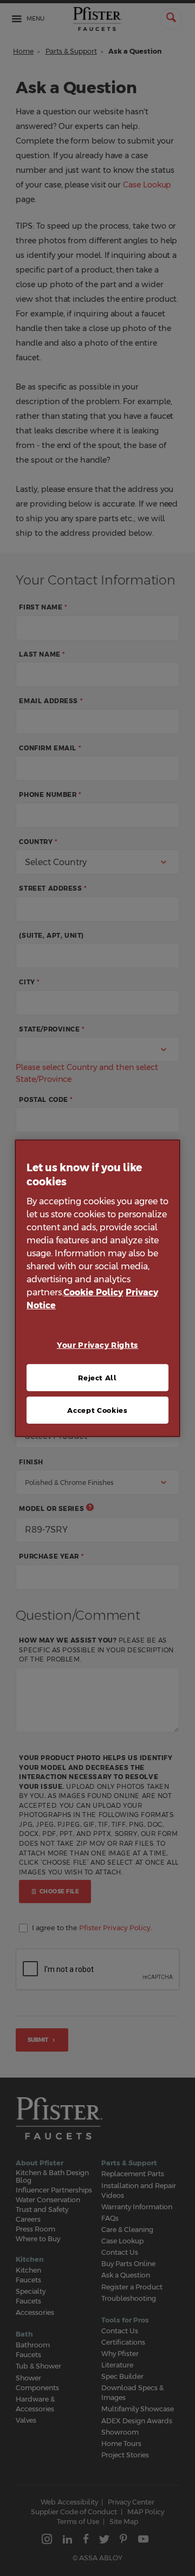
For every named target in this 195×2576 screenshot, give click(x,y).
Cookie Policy (93, 1292)
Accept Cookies (97, 1410)
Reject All (97, 1378)
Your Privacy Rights (97, 1345)
